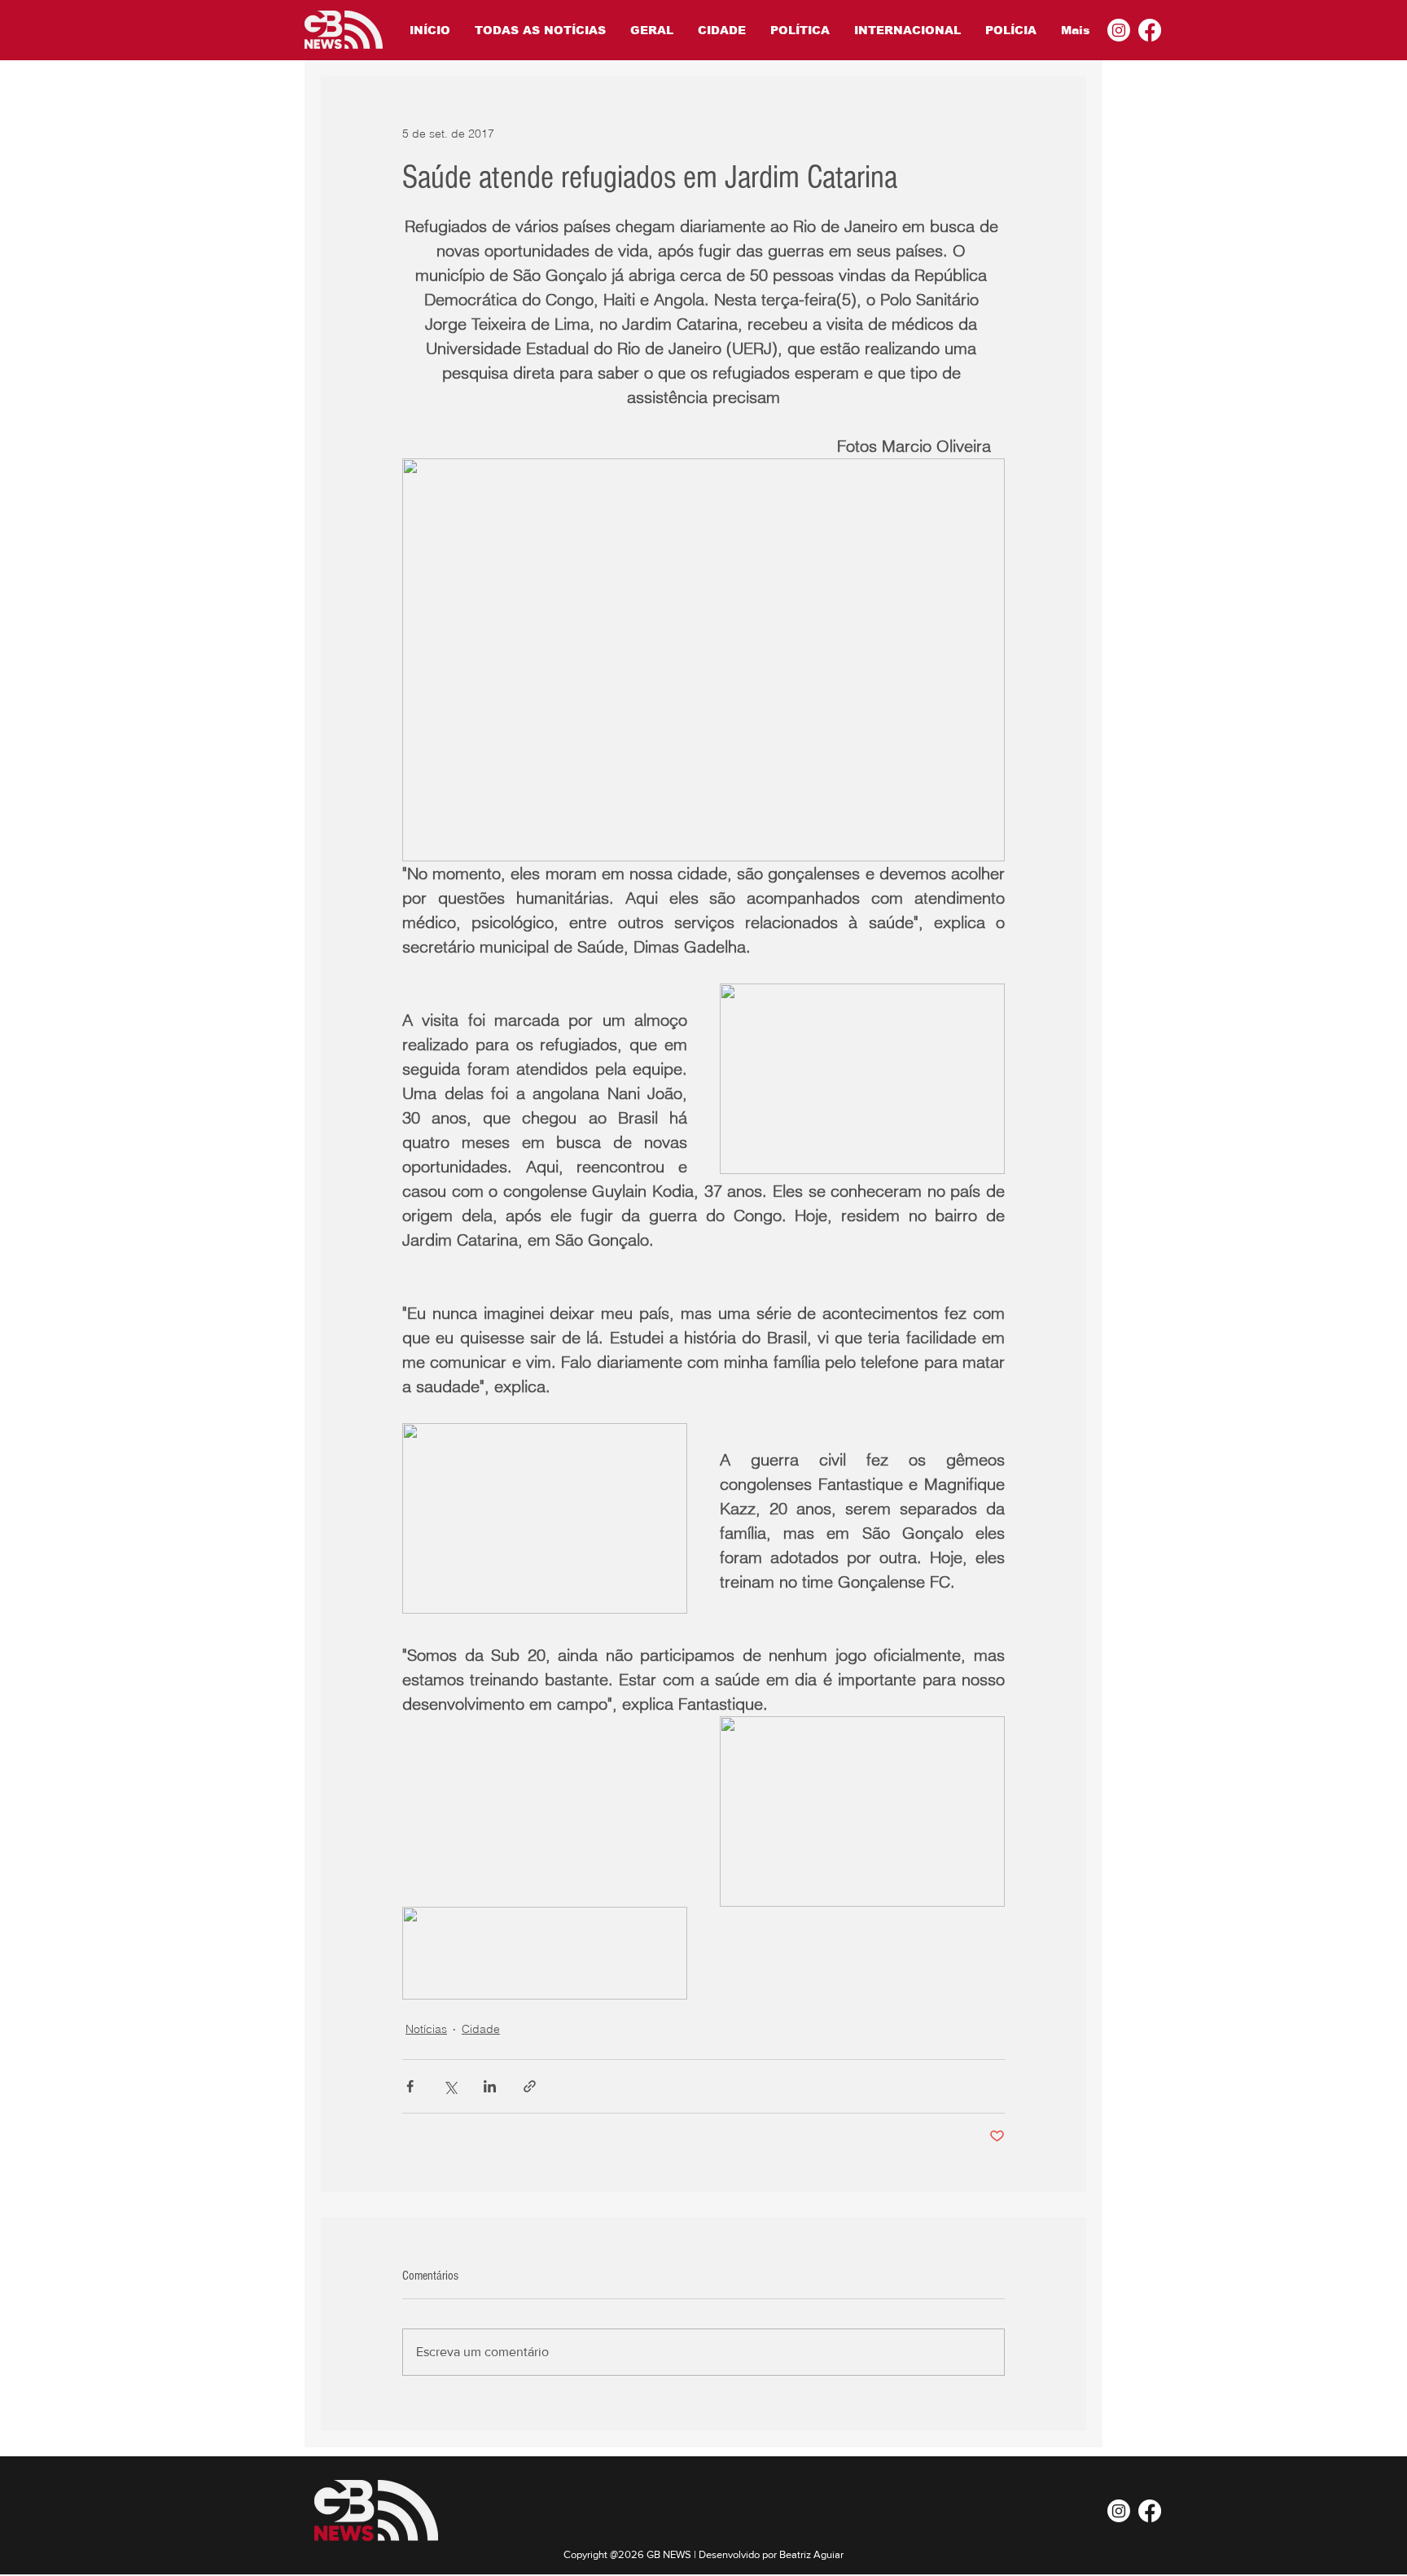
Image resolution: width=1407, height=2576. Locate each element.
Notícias (426, 2029)
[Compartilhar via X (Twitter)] (450, 2086)
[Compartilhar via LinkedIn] (490, 2086)
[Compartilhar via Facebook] (410, 2086)
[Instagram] (1119, 30)
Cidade (481, 2029)
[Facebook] (1150, 30)
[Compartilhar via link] (530, 2086)
